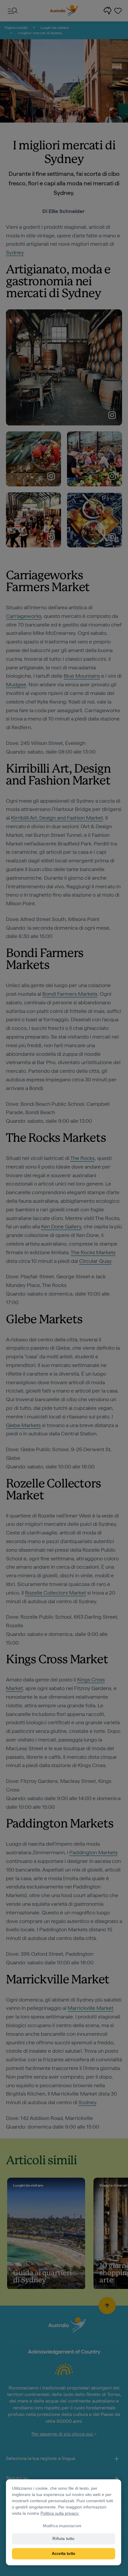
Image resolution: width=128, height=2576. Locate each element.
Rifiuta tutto (63, 2539)
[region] (64, 2522)
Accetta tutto (64, 2554)
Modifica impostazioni (62, 2526)
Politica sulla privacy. (60, 2513)
